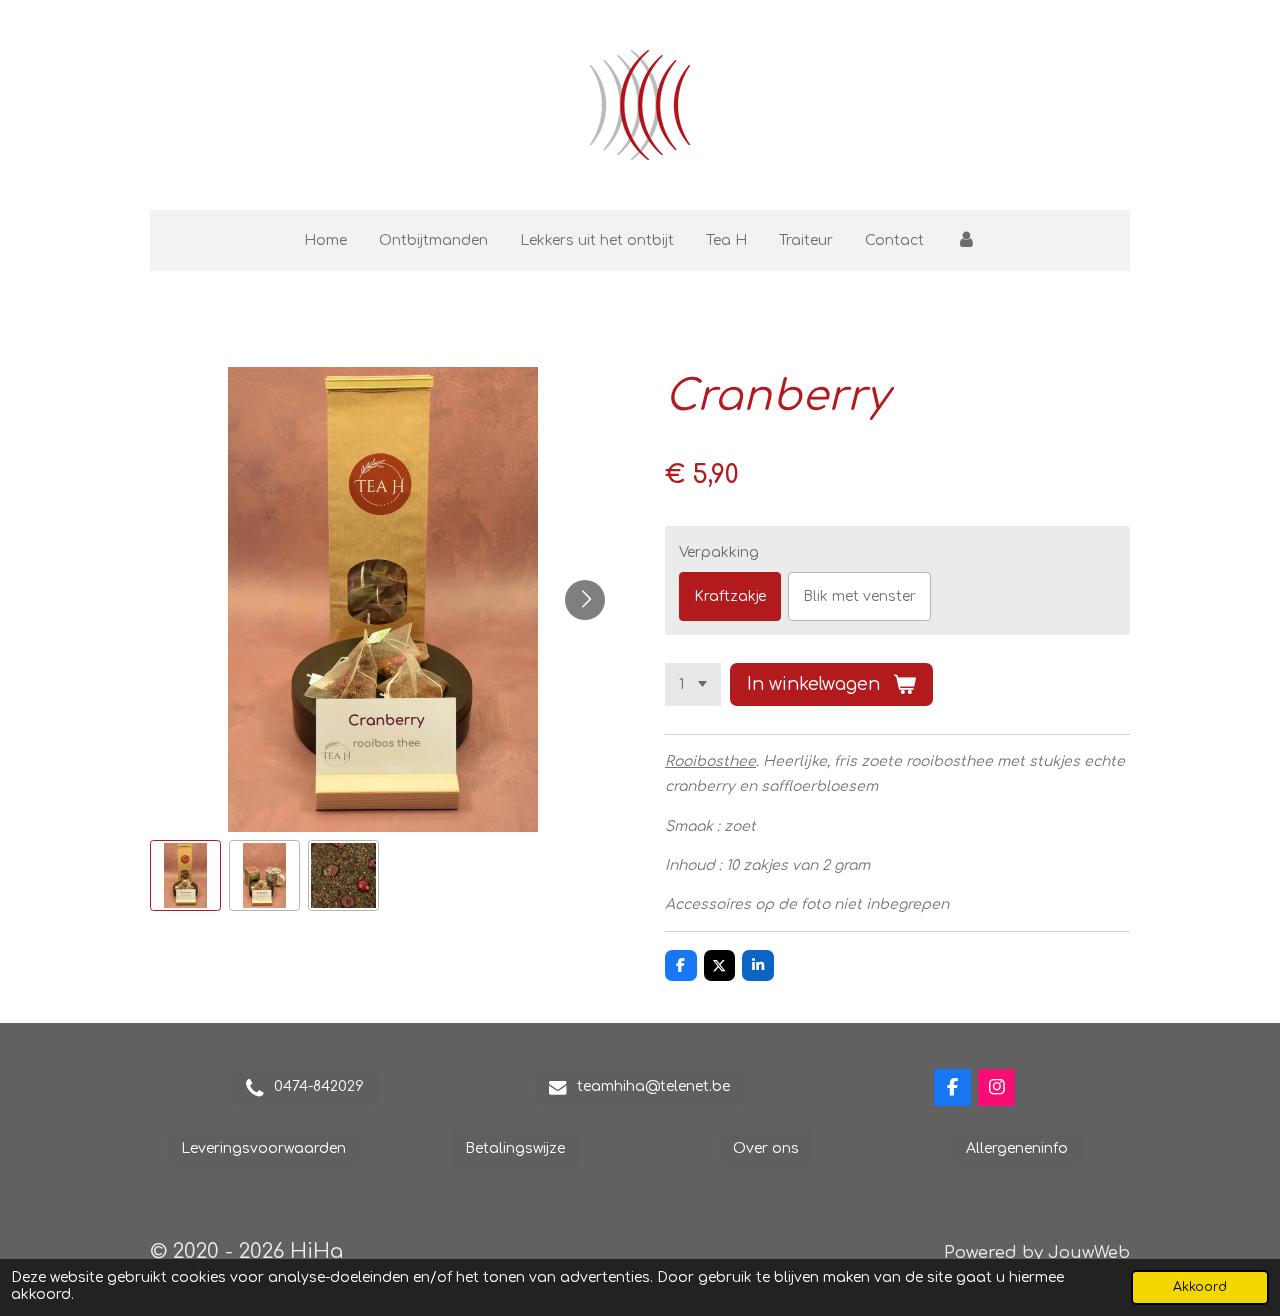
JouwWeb (1089, 1252)
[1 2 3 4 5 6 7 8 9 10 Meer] (693, 685)
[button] (185, 875)
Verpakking (719, 552)
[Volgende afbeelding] (585, 600)
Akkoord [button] (1200, 1287)
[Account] (966, 240)
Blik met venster (859, 596)
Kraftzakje (730, 596)
